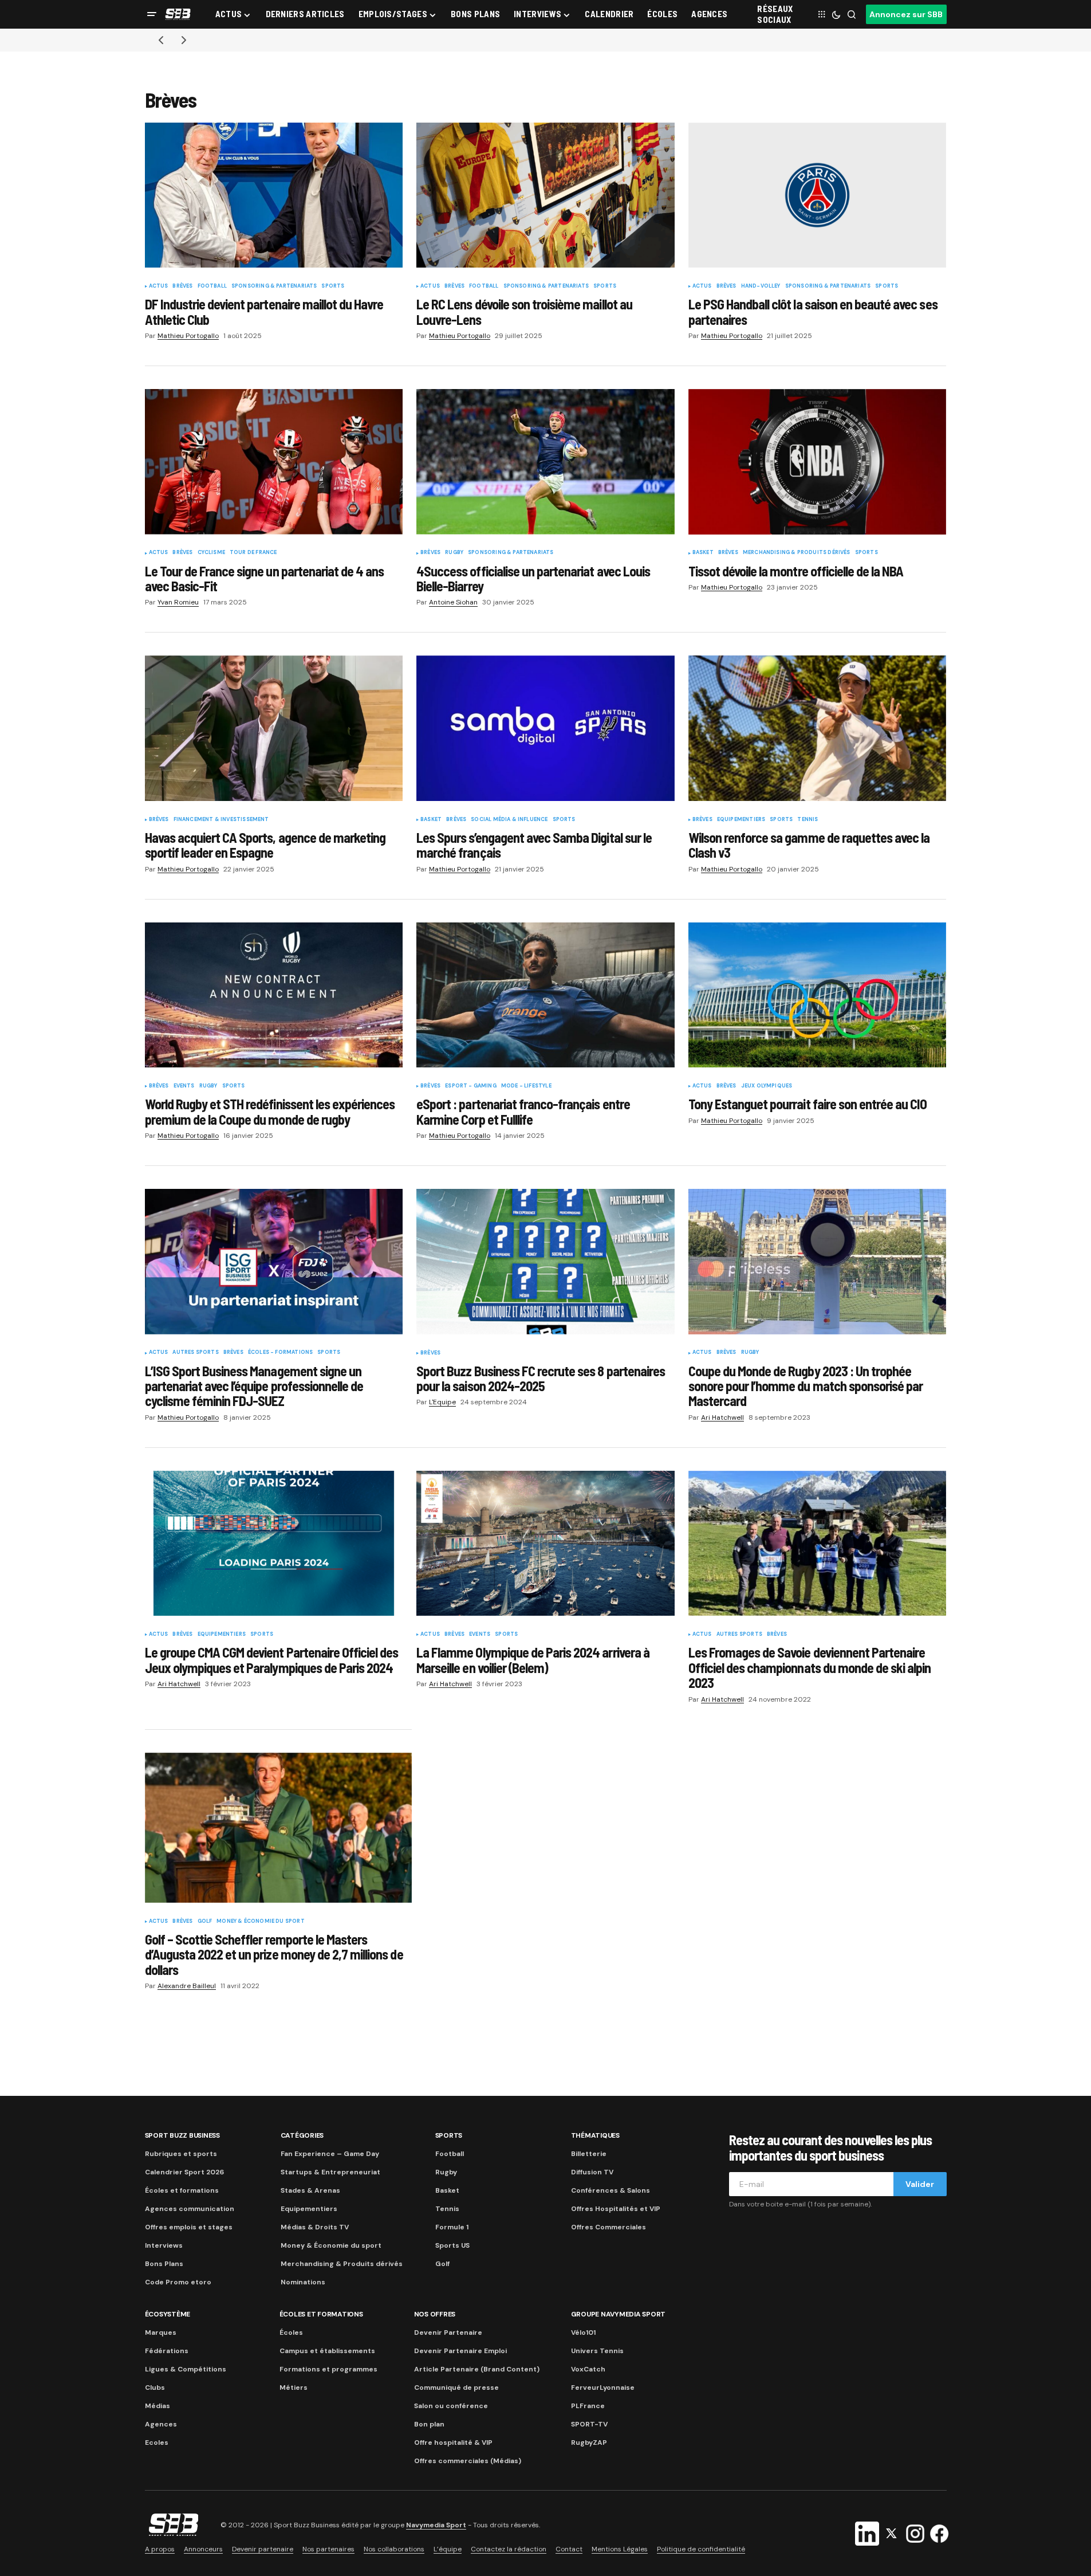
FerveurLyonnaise (603, 2387)
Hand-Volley (761, 286)
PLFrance (588, 2406)
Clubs (155, 2387)
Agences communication (190, 2209)
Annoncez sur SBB (906, 14)
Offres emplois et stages (189, 2227)
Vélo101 (583, 2332)
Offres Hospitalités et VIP (616, 2209)
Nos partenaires (328, 2549)
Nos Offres (435, 2314)
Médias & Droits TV (315, 2227)
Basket (703, 553)
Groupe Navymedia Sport (619, 2314)
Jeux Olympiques (767, 1086)
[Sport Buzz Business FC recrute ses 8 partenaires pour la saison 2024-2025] (545, 1262)
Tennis (808, 820)
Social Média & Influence (509, 820)
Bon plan (429, 2424)
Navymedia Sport (436, 2525)
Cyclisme (211, 553)
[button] (152, 14)
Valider (920, 2184)
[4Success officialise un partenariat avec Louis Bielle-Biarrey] (545, 462)
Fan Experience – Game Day (330, 2154)
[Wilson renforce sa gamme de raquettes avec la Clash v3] (818, 728)
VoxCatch (588, 2369)
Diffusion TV (592, 2172)
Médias (157, 2406)
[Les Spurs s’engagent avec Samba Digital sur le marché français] (545, 728)
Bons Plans (164, 2264)
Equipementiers (741, 820)
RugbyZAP (589, 2443)
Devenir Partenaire (448, 2332)
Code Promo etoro (178, 2282)
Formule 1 (452, 2227)
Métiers (294, 2387)
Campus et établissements (327, 2351)
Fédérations (167, 2351)
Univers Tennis (597, 2351)
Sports (333, 286)
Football (212, 286)
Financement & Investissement (221, 820)
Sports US (452, 2245)
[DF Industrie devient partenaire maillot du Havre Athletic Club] (274, 195)
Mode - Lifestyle (526, 1086)
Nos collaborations (394, 2549)
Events (184, 1086)
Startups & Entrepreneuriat (330, 2172)
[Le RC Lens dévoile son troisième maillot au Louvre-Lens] (545, 195)
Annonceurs (203, 2549)
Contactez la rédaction (509, 2549)
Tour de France (253, 553)
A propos (160, 2549)
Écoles (291, 2332)
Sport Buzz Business (182, 2135)
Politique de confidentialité (701, 2549)
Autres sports (195, 1353)
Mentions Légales (620, 2549)
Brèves (182, 286)
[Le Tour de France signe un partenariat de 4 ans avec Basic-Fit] (274, 462)
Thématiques (595, 2135)
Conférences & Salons (611, 2190)
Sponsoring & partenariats (274, 286)
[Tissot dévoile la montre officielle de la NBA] (818, 462)
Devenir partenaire (263, 2549)
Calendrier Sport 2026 (184, 2172)
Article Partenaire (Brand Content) (477, 2369)
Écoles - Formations (280, 1353)
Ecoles (157, 2443)
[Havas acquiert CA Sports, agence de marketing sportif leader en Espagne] (274, 728)
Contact (569, 2549)
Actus (159, 286)
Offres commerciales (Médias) (468, 2461)
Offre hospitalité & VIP (453, 2443)
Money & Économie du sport (261, 1922)
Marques (161, 2332)
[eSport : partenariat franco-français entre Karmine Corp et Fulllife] (545, 995)
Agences (161, 2424)
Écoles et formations (182, 2190)
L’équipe (448, 2549)
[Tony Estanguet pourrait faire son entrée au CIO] (818, 995)
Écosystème (168, 2314)
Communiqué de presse (456, 2387)
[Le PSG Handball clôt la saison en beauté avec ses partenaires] (818, 195)
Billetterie (589, 2154)
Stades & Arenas (310, 2190)
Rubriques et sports (181, 2154)
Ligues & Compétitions (186, 2369)
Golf (205, 1922)
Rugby (454, 553)
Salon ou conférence (451, 2406)
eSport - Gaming (471, 1086)
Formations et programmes (328, 2369)
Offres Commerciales (608, 2227)
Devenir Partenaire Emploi (460, 2351)
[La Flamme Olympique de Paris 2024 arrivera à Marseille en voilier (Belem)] (545, 1544)
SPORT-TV (589, 2424)
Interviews (164, 2245)
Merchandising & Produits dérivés (797, 553)
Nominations (303, 2282)
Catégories (302, 2135)
